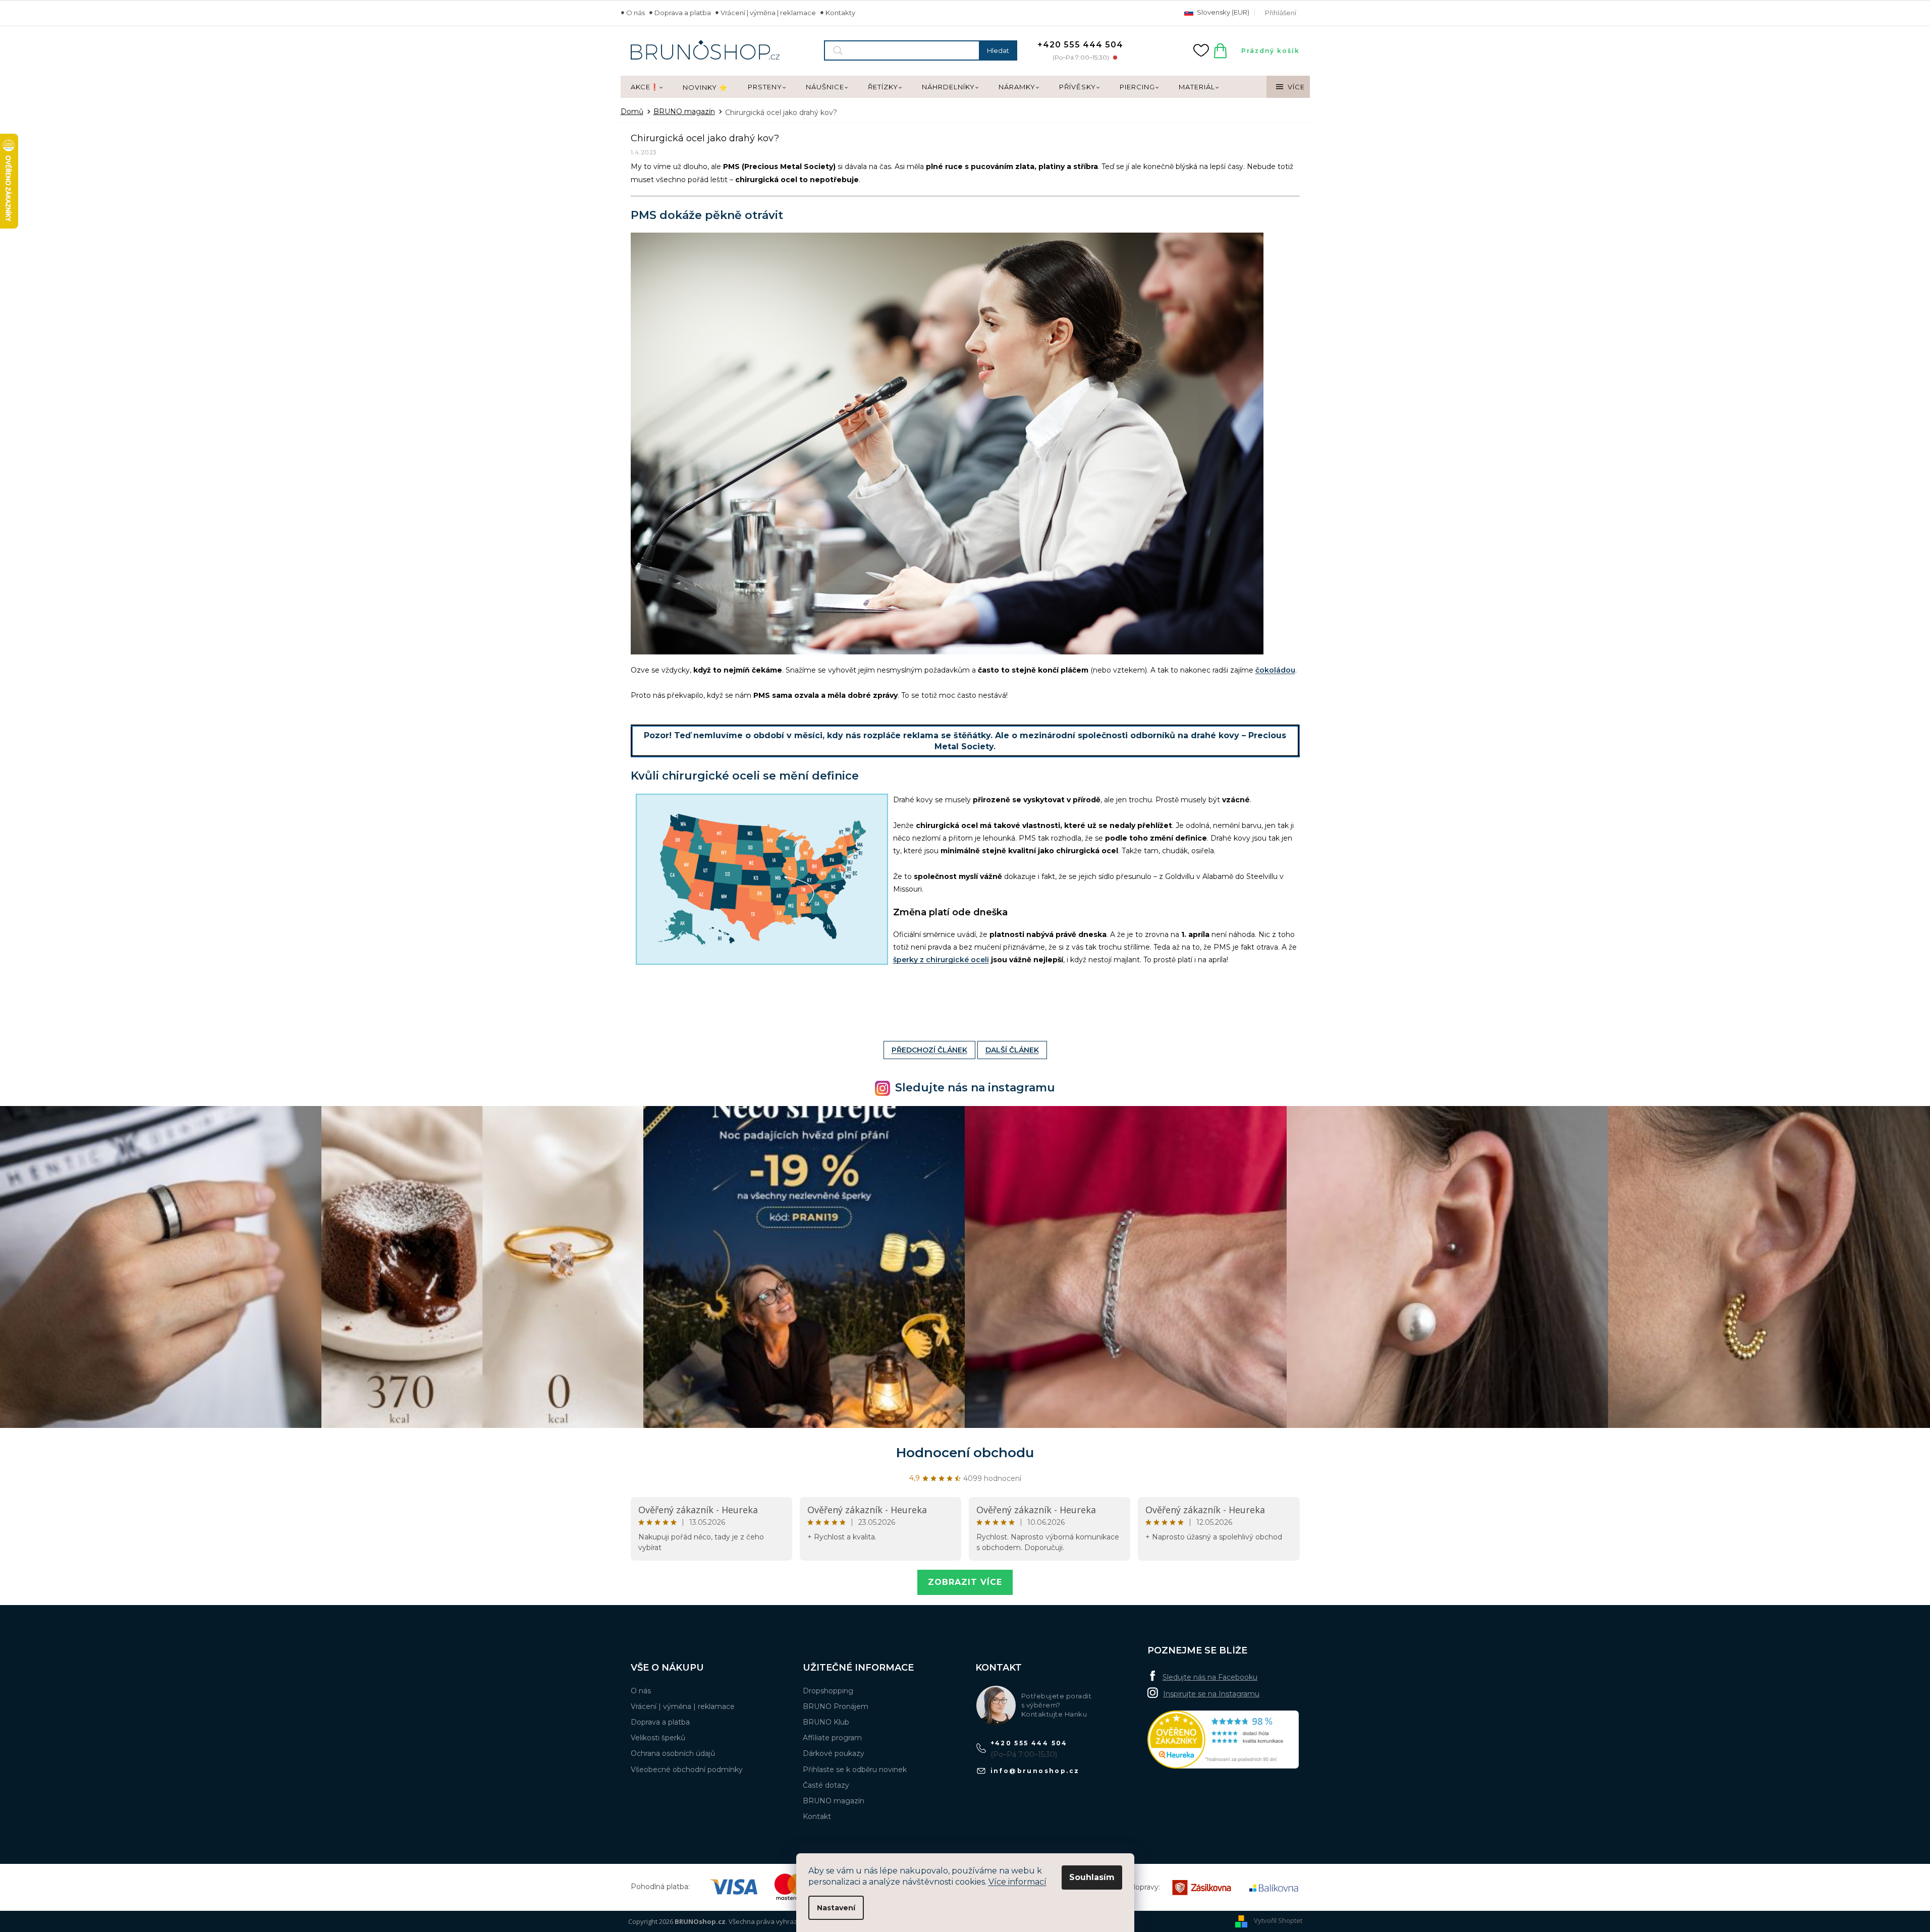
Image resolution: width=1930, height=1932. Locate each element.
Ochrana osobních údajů (673, 1753)
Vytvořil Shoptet (1278, 1921)
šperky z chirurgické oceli (941, 960)
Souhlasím (1092, 1877)
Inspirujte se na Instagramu (1211, 1694)
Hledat (998, 50)
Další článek (1012, 1050)
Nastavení (836, 1908)
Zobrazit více (965, 1582)
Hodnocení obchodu (965, 1453)
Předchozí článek (929, 1050)
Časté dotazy (826, 1785)
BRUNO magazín (834, 1801)
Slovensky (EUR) (1222, 12)
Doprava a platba (683, 13)
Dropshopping (828, 1691)
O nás (636, 13)
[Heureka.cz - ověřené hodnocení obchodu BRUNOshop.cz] (1223, 1740)
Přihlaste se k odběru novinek (855, 1770)
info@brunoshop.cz (1035, 1771)
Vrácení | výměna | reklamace (768, 13)
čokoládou (1275, 670)
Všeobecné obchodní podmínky (687, 1770)
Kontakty (840, 13)
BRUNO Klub (826, 1722)
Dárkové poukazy (834, 1753)
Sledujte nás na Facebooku (1210, 1677)
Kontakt (817, 1816)
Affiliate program (832, 1738)
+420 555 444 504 (1029, 1743)
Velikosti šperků (658, 1738)
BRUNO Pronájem (836, 1706)
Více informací (1017, 1882)
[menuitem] (647, 87)
